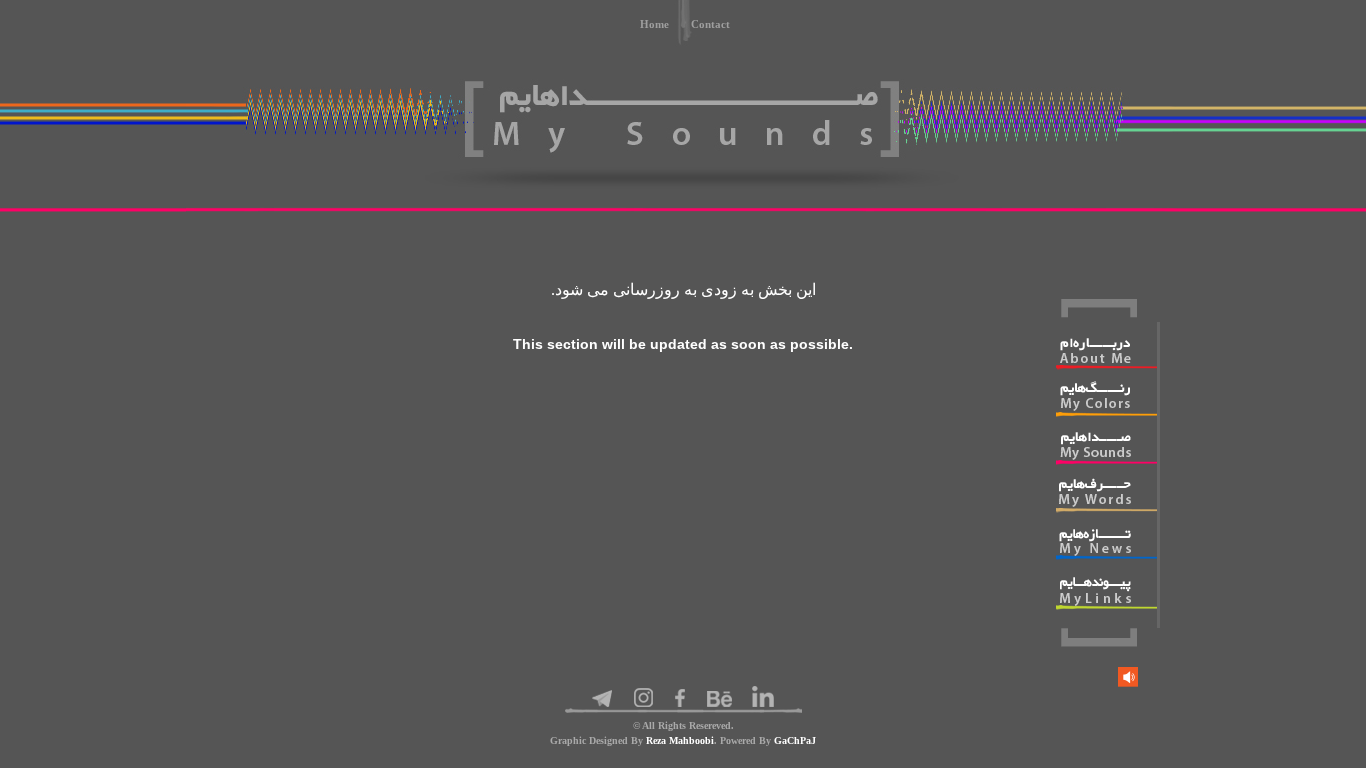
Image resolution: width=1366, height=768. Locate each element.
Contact (710, 24)
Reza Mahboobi (680, 740)
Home (654, 24)
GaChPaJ (795, 740)
